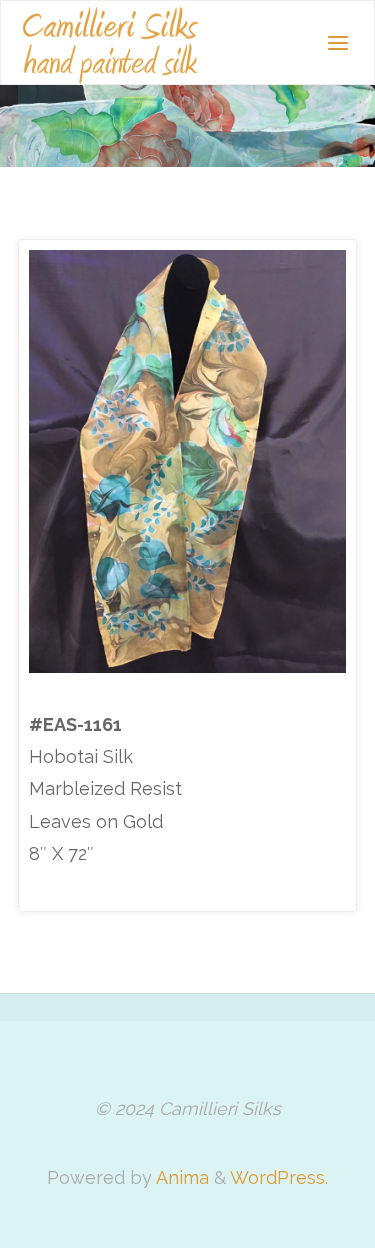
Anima (180, 1177)
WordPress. (279, 1177)
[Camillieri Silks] (110, 43)
